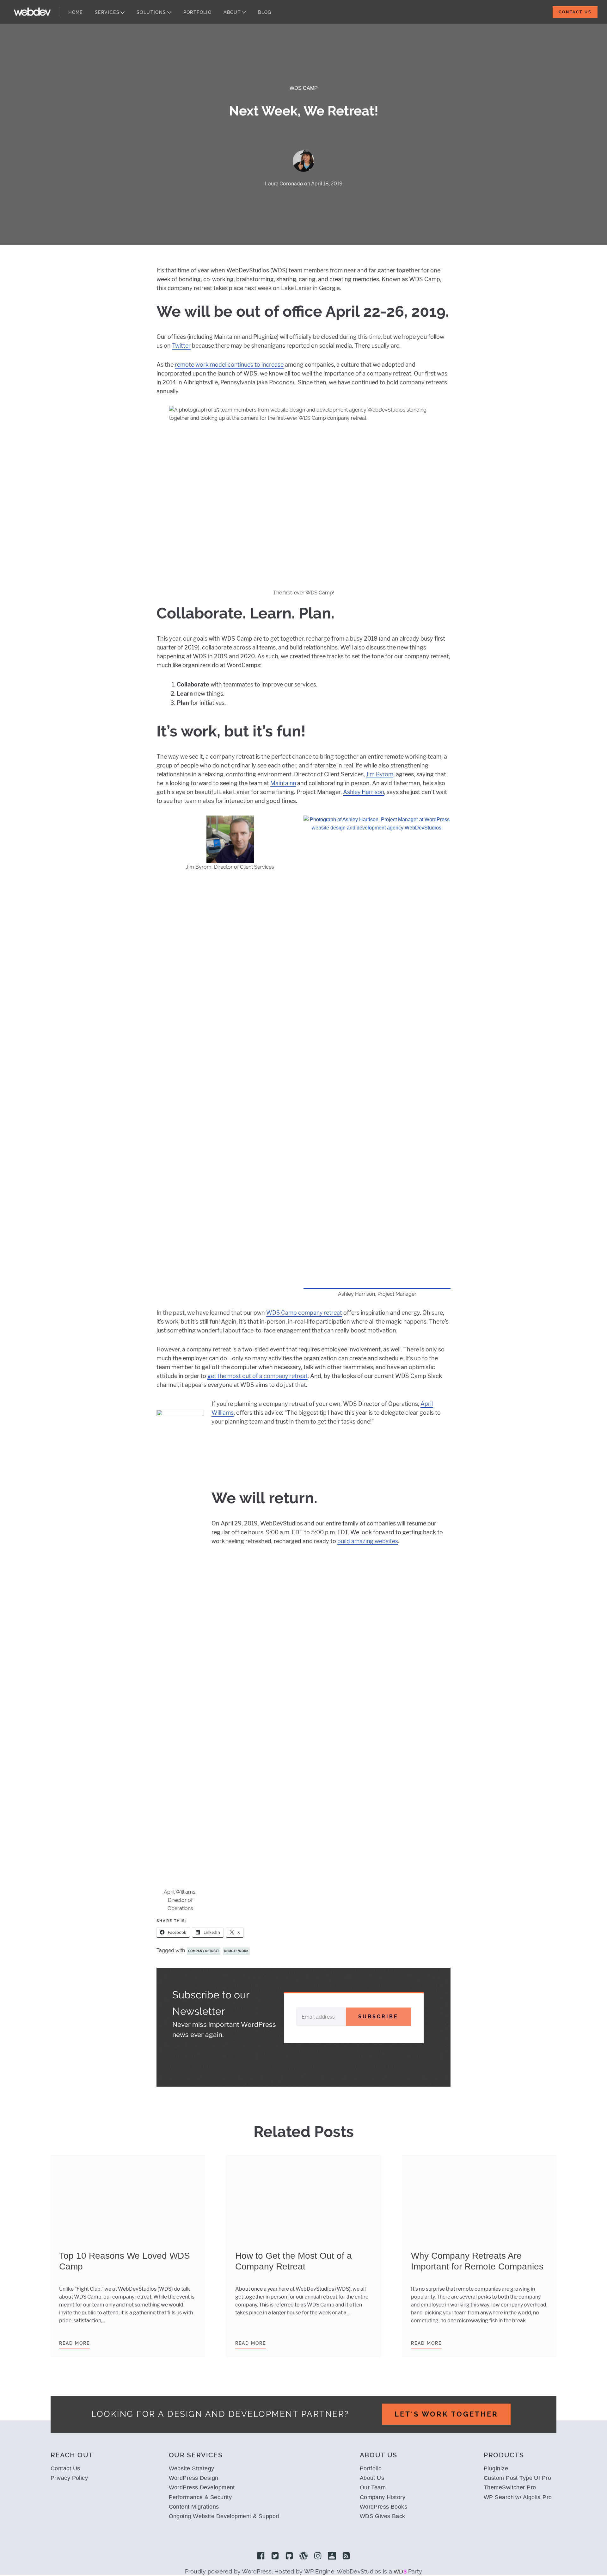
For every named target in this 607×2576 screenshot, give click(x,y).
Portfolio (198, 12)
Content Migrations (194, 2507)
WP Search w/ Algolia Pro (518, 2497)
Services (107, 12)
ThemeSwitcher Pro (510, 2487)
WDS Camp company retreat (304, 1313)
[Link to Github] (289, 2556)
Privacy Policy (69, 2478)
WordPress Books (384, 2507)
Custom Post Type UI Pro (517, 2478)
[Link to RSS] (346, 2556)
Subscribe (378, 2017)
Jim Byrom (380, 774)
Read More (74, 2343)
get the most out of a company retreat (258, 1376)
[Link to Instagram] (318, 2556)
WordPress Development (202, 2487)
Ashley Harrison (364, 792)
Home (76, 12)
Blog (265, 12)
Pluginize (496, 2468)
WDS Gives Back (383, 2516)
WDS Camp (304, 88)
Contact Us (575, 12)
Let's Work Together (446, 2414)
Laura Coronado (284, 184)
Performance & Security (200, 2497)
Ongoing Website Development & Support (224, 2516)
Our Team (373, 2487)
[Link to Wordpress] (303, 2556)
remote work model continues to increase (229, 365)
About (232, 12)
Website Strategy (192, 2468)
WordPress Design (194, 2478)
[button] (230, 1057)
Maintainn (283, 783)
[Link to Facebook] (261, 2556)
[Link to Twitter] (275, 2556)
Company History (383, 2497)
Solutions (151, 12)
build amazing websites (368, 1541)
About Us (372, 2478)
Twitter (181, 346)
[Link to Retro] (332, 2556)
